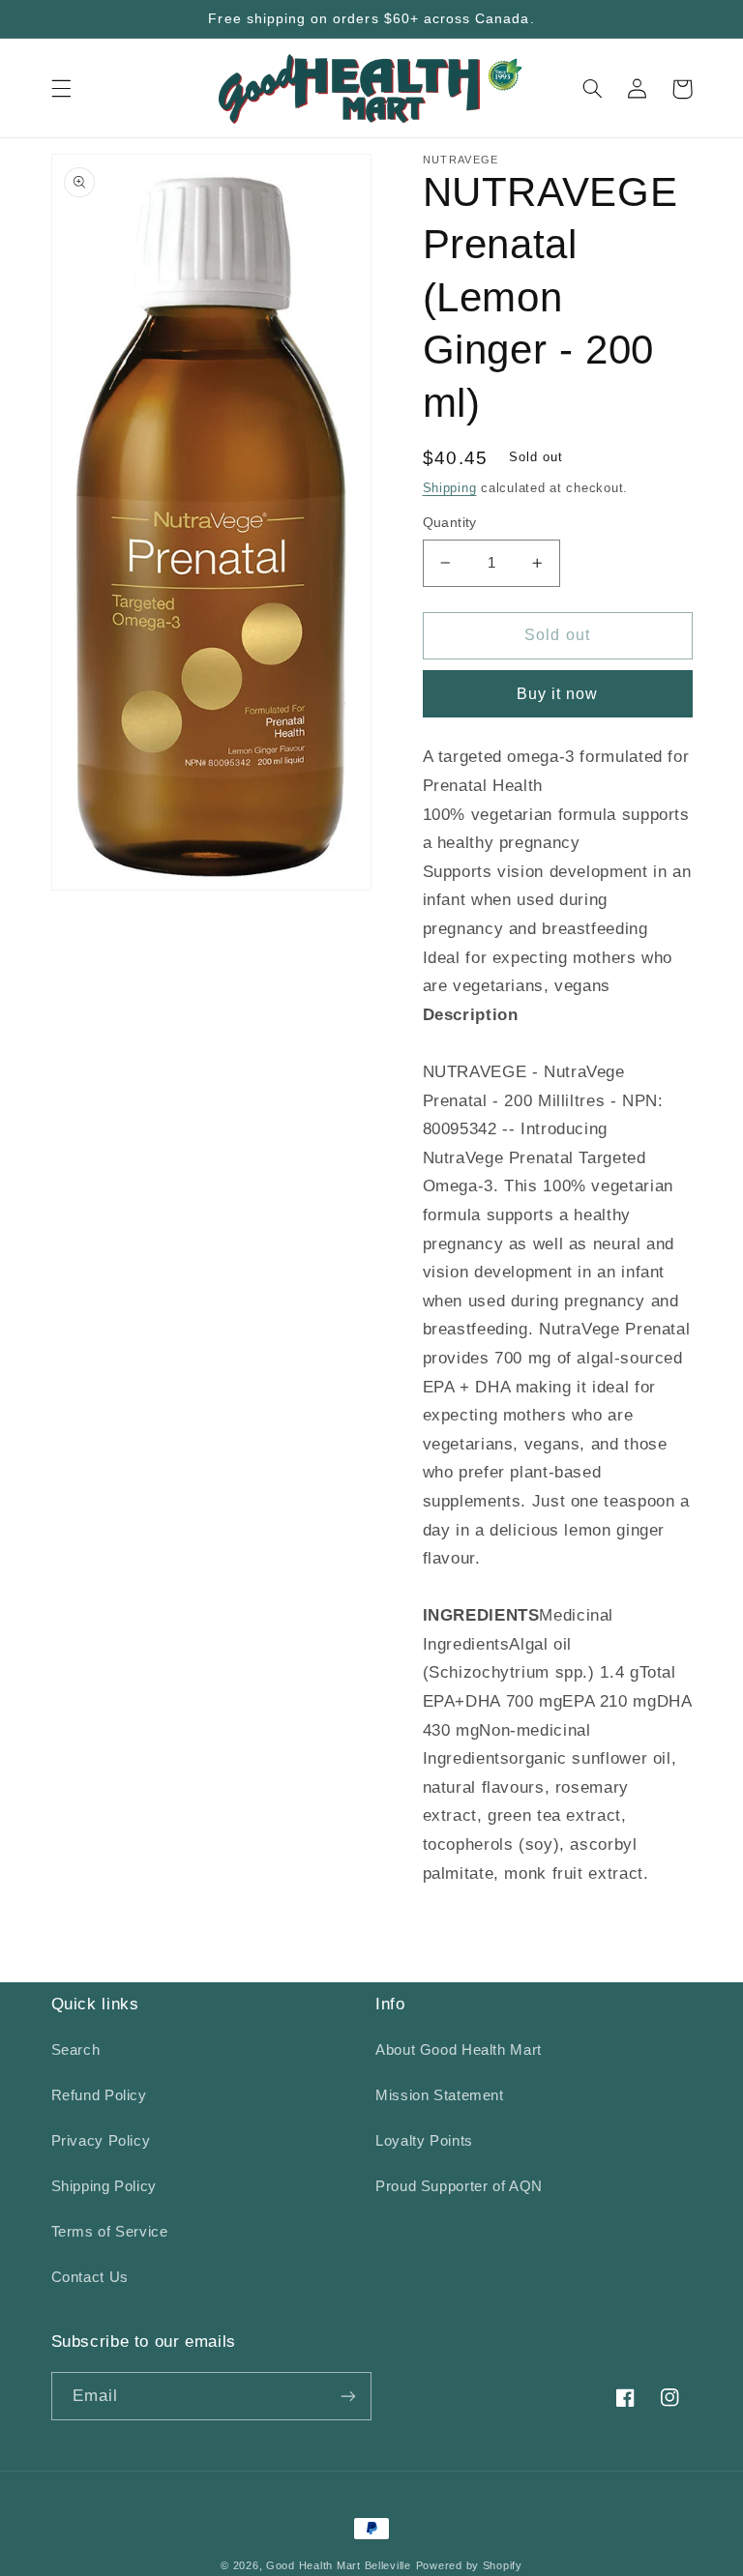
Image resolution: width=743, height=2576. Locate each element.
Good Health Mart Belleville (339, 2565)
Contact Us (90, 2277)
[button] (61, 89)
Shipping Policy (104, 2186)
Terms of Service (110, 2232)
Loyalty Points (424, 2141)
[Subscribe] (348, 2396)
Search (76, 2050)
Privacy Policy (101, 2141)
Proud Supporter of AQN (459, 2186)
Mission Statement (440, 2095)
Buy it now (558, 694)
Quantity (450, 523)
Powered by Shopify (469, 2565)
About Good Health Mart (459, 2050)
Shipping (450, 488)
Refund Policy (99, 2095)
